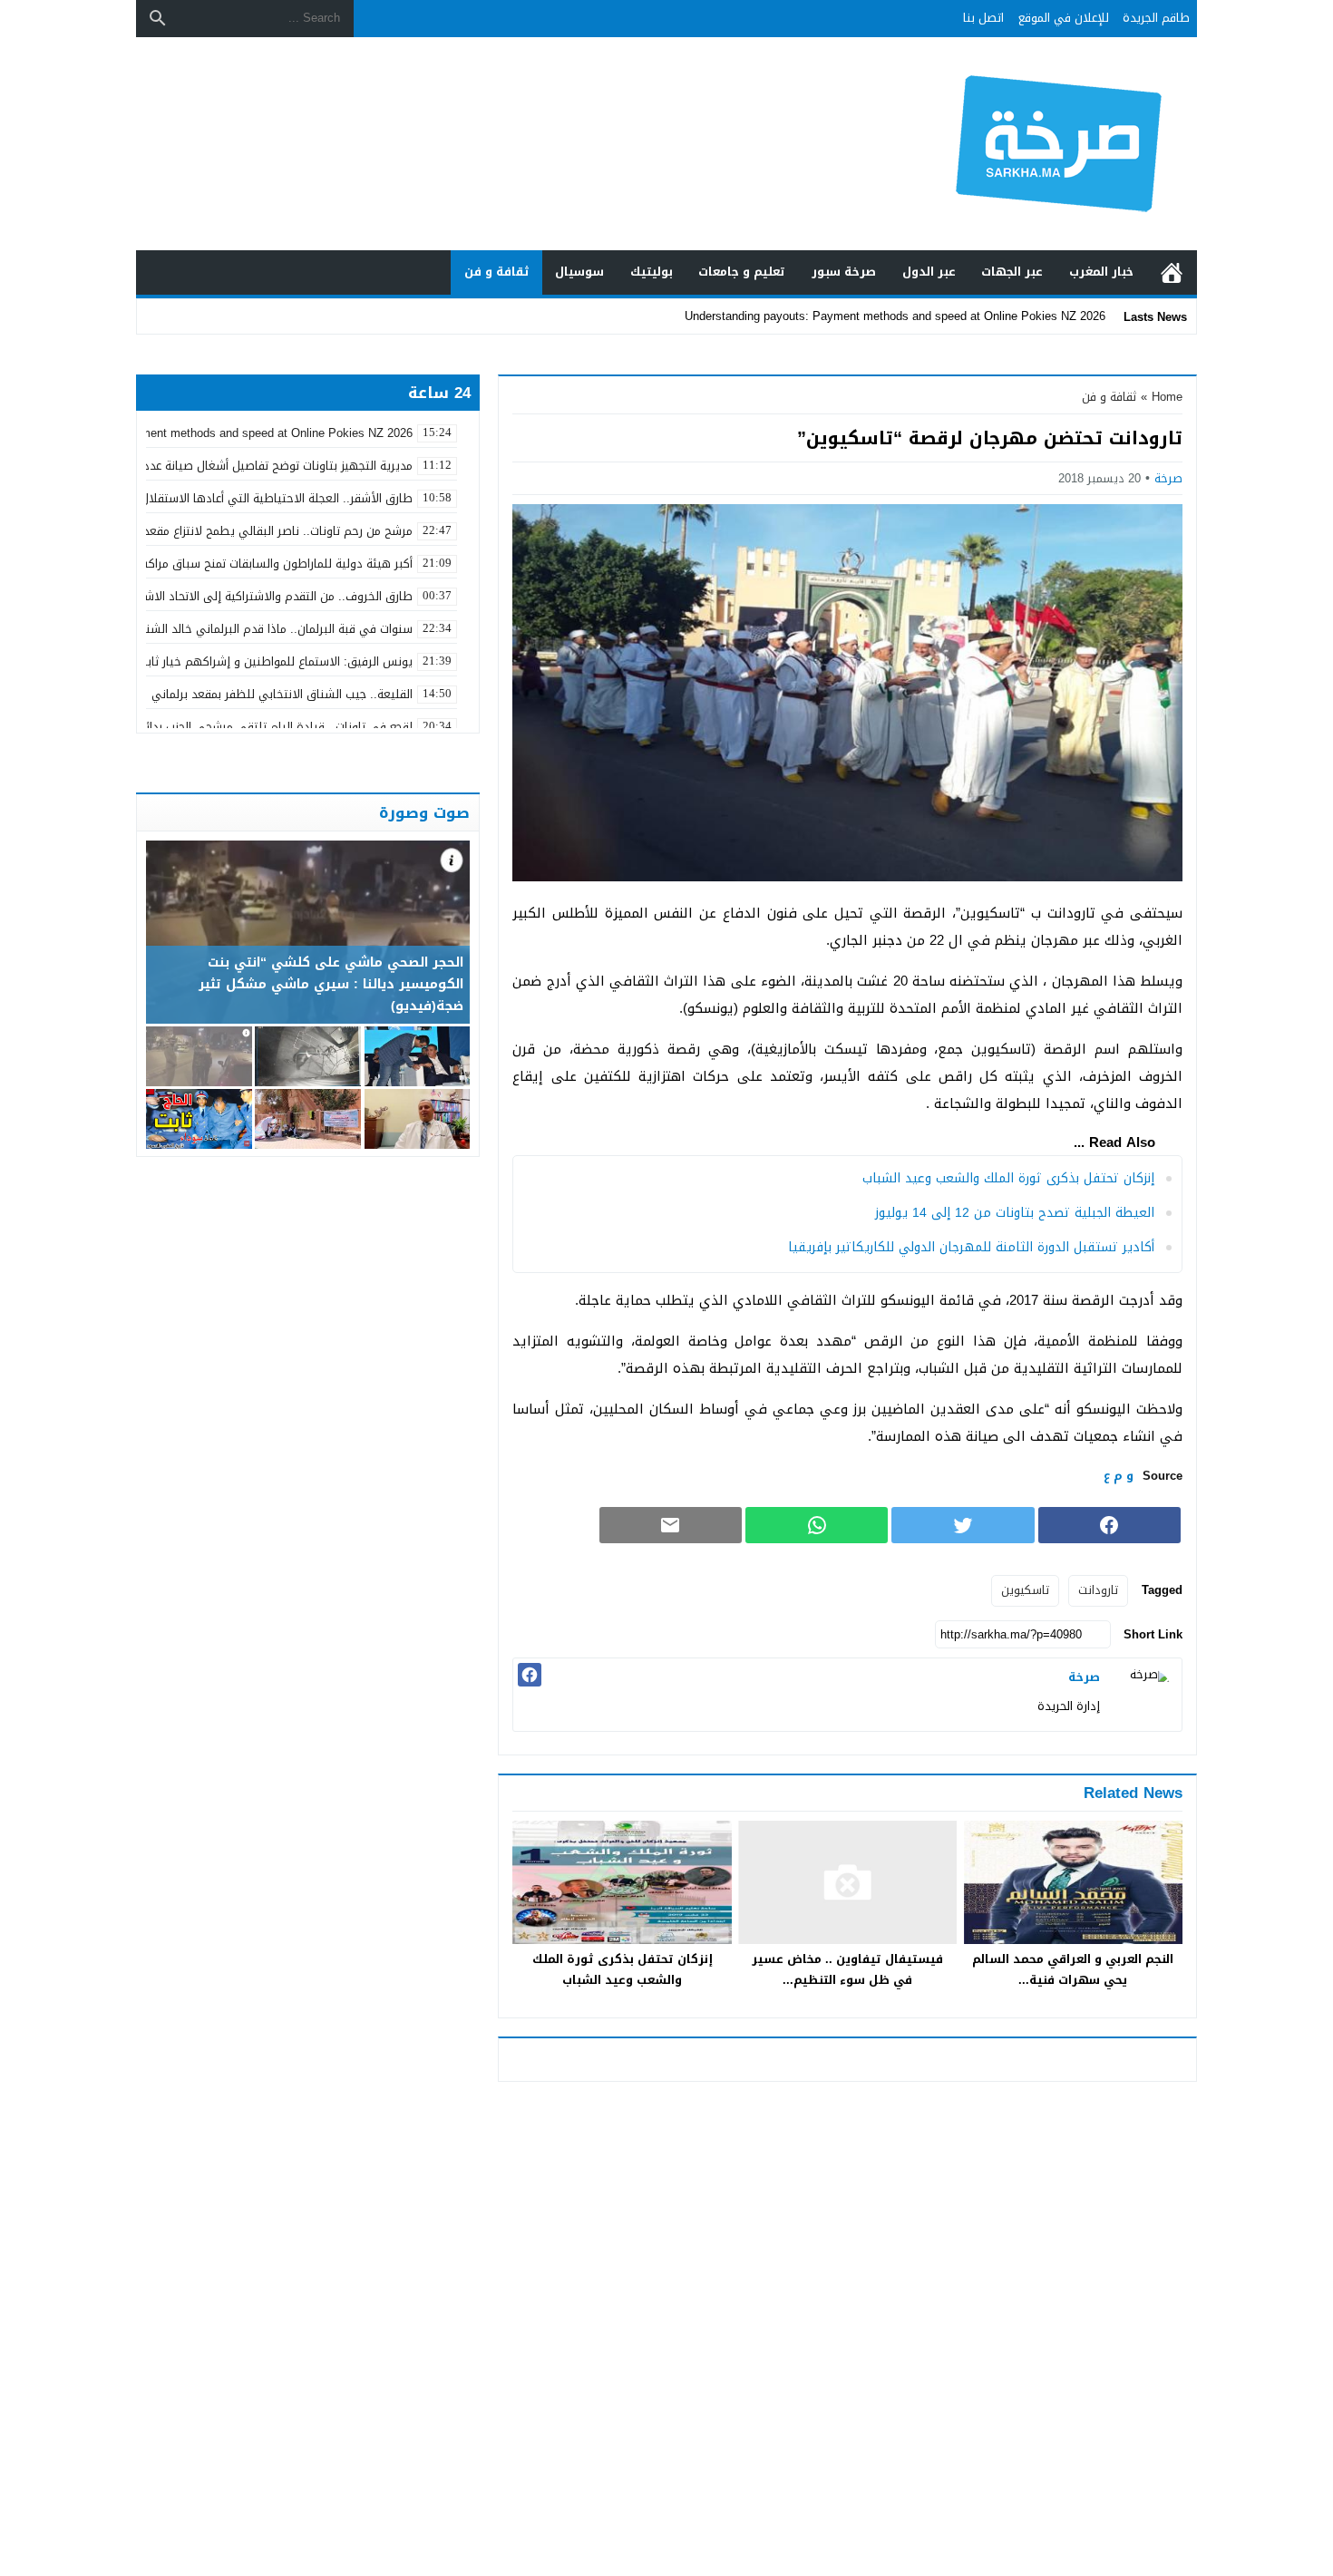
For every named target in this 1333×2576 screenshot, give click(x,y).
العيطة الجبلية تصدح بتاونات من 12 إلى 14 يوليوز (1015, 1213)
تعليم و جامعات (742, 272)
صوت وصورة (424, 812)
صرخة (1168, 478)
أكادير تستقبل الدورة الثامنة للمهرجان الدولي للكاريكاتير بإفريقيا (971, 1247)
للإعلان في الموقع (1064, 18)
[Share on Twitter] (963, 1525)
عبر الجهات (1012, 272)
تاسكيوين (1025, 1590)
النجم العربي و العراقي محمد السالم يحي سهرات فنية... (1073, 1969)
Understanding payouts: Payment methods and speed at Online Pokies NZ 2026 (895, 316)
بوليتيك (652, 272)
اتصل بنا (983, 18)
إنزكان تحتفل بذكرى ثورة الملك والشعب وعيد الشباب (1008, 1178)
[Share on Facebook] (1109, 1525)
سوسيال (579, 272)
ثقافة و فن (497, 272)
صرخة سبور (844, 272)
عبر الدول (929, 272)
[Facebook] (530, 1675)
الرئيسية (1172, 272)
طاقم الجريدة (1156, 18)
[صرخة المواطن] (997, 144)
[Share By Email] (671, 1525)
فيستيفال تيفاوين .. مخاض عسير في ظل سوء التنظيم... (847, 1969)
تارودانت (1098, 1590)
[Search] (158, 18)
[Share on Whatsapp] (817, 1525)
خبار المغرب (1101, 272)
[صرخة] (1145, 1695)
